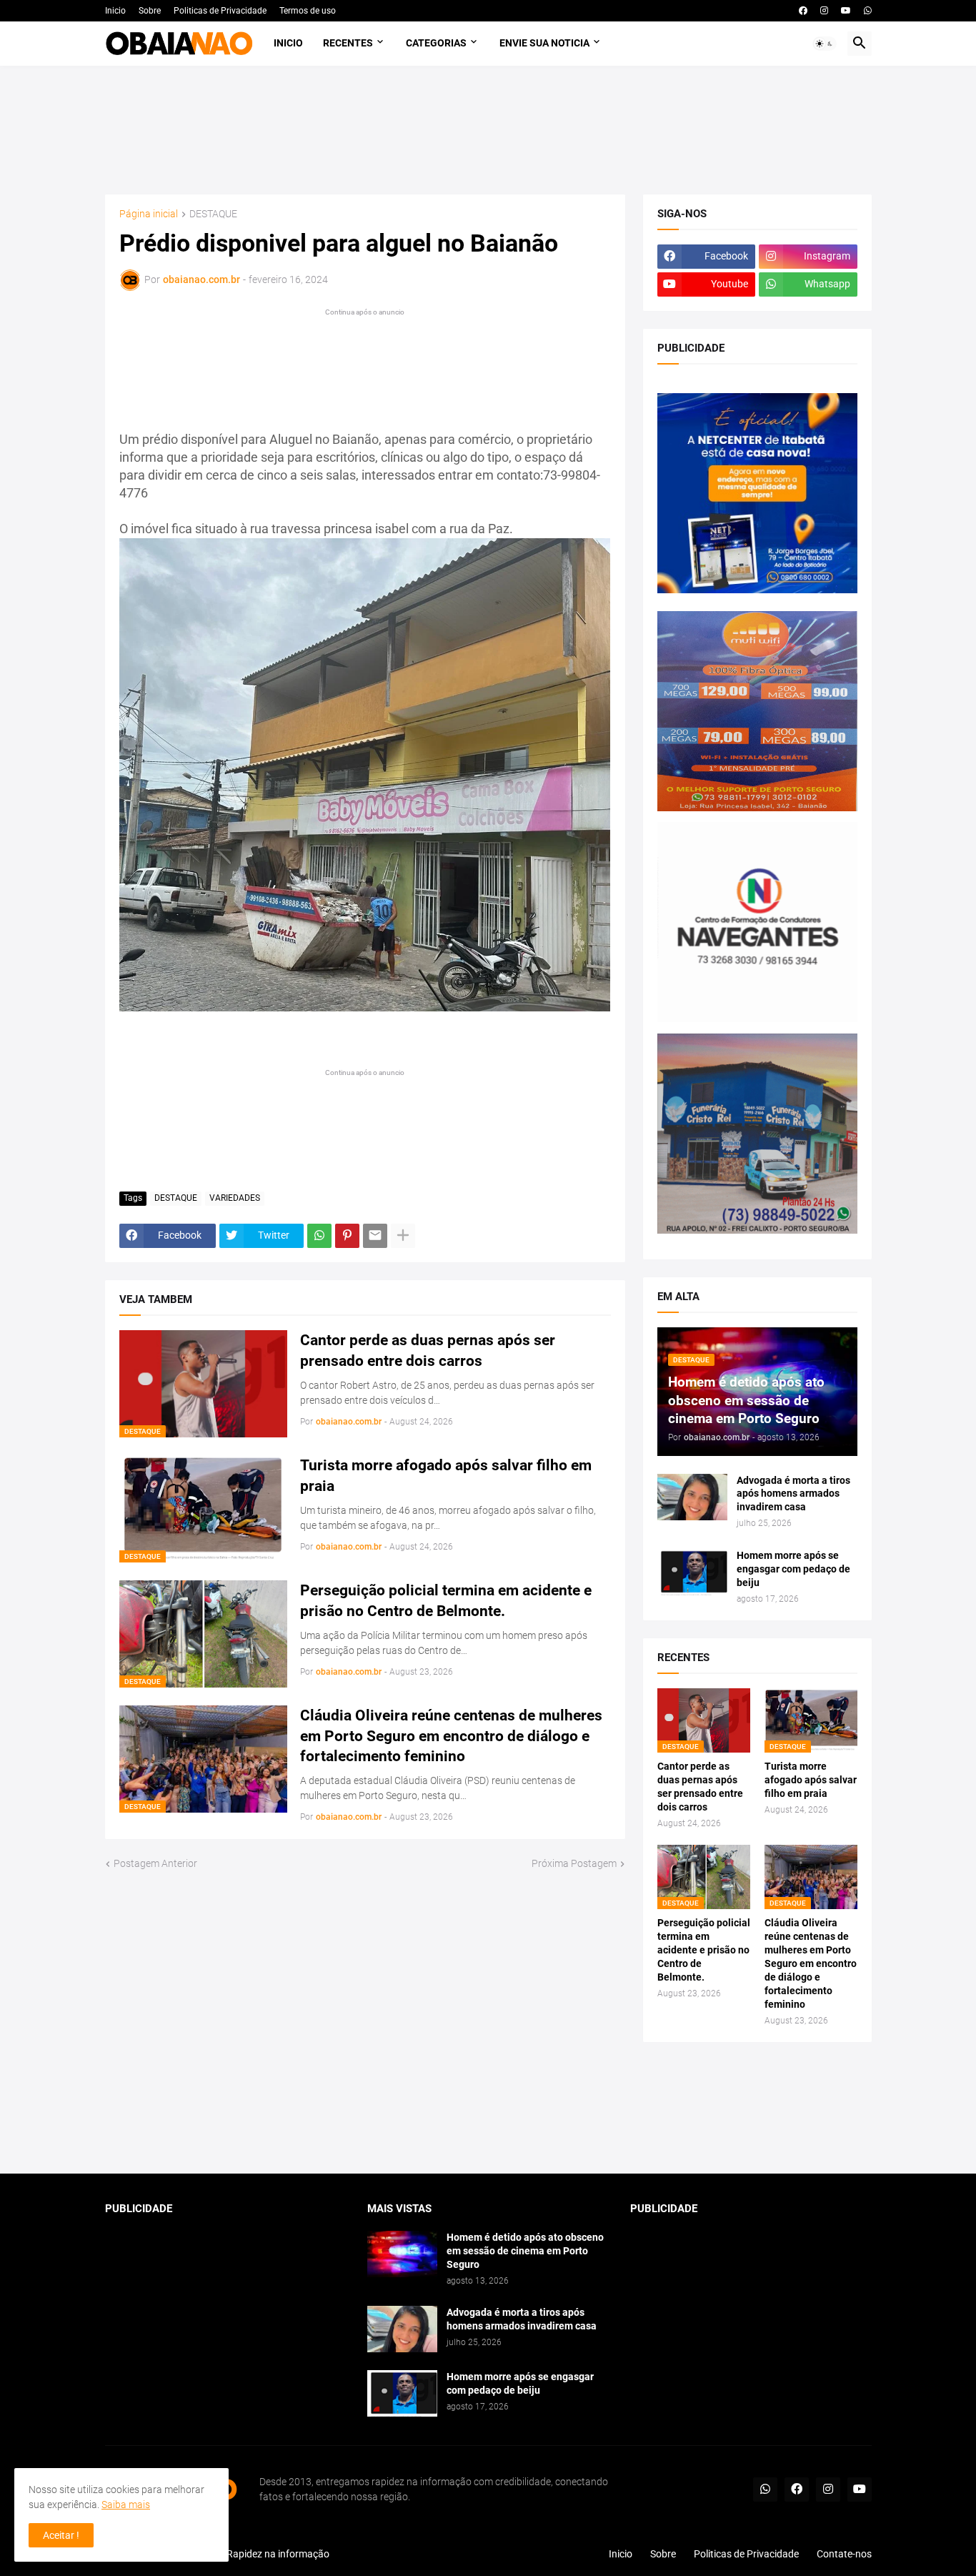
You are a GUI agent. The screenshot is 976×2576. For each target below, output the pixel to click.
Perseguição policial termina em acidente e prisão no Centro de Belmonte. (446, 1600)
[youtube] (846, 11)
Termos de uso (308, 11)
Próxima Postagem (574, 1863)
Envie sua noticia (544, 43)
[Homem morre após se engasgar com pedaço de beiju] (692, 1572)
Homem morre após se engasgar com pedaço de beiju (793, 1569)
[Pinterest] (347, 1236)
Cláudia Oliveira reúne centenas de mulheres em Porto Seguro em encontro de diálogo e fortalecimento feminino (451, 1736)
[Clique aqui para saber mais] (488, 2108)
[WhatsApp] (319, 1236)
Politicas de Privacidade (220, 11)
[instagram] (824, 11)
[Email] (375, 1236)
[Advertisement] (488, 130)
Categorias (436, 43)
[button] (825, 44)
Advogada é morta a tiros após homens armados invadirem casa (793, 1494)
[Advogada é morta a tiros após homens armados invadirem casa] (692, 1497)
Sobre (150, 11)
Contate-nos (844, 2554)
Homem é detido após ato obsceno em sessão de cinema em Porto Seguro (525, 2251)
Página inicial (149, 214)
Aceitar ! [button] (61, 2535)
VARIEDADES (235, 1198)
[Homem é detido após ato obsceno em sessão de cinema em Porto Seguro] (402, 2254)
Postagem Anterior (155, 1863)
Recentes (348, 43)
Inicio (115, 11)
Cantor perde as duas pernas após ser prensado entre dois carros (428, 1350)
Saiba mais (126, 2505)
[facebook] (803, 11)
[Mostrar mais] (403, 1236)
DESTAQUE (213, 214)
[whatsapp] (868, 11)
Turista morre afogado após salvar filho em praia (446, 1475)
